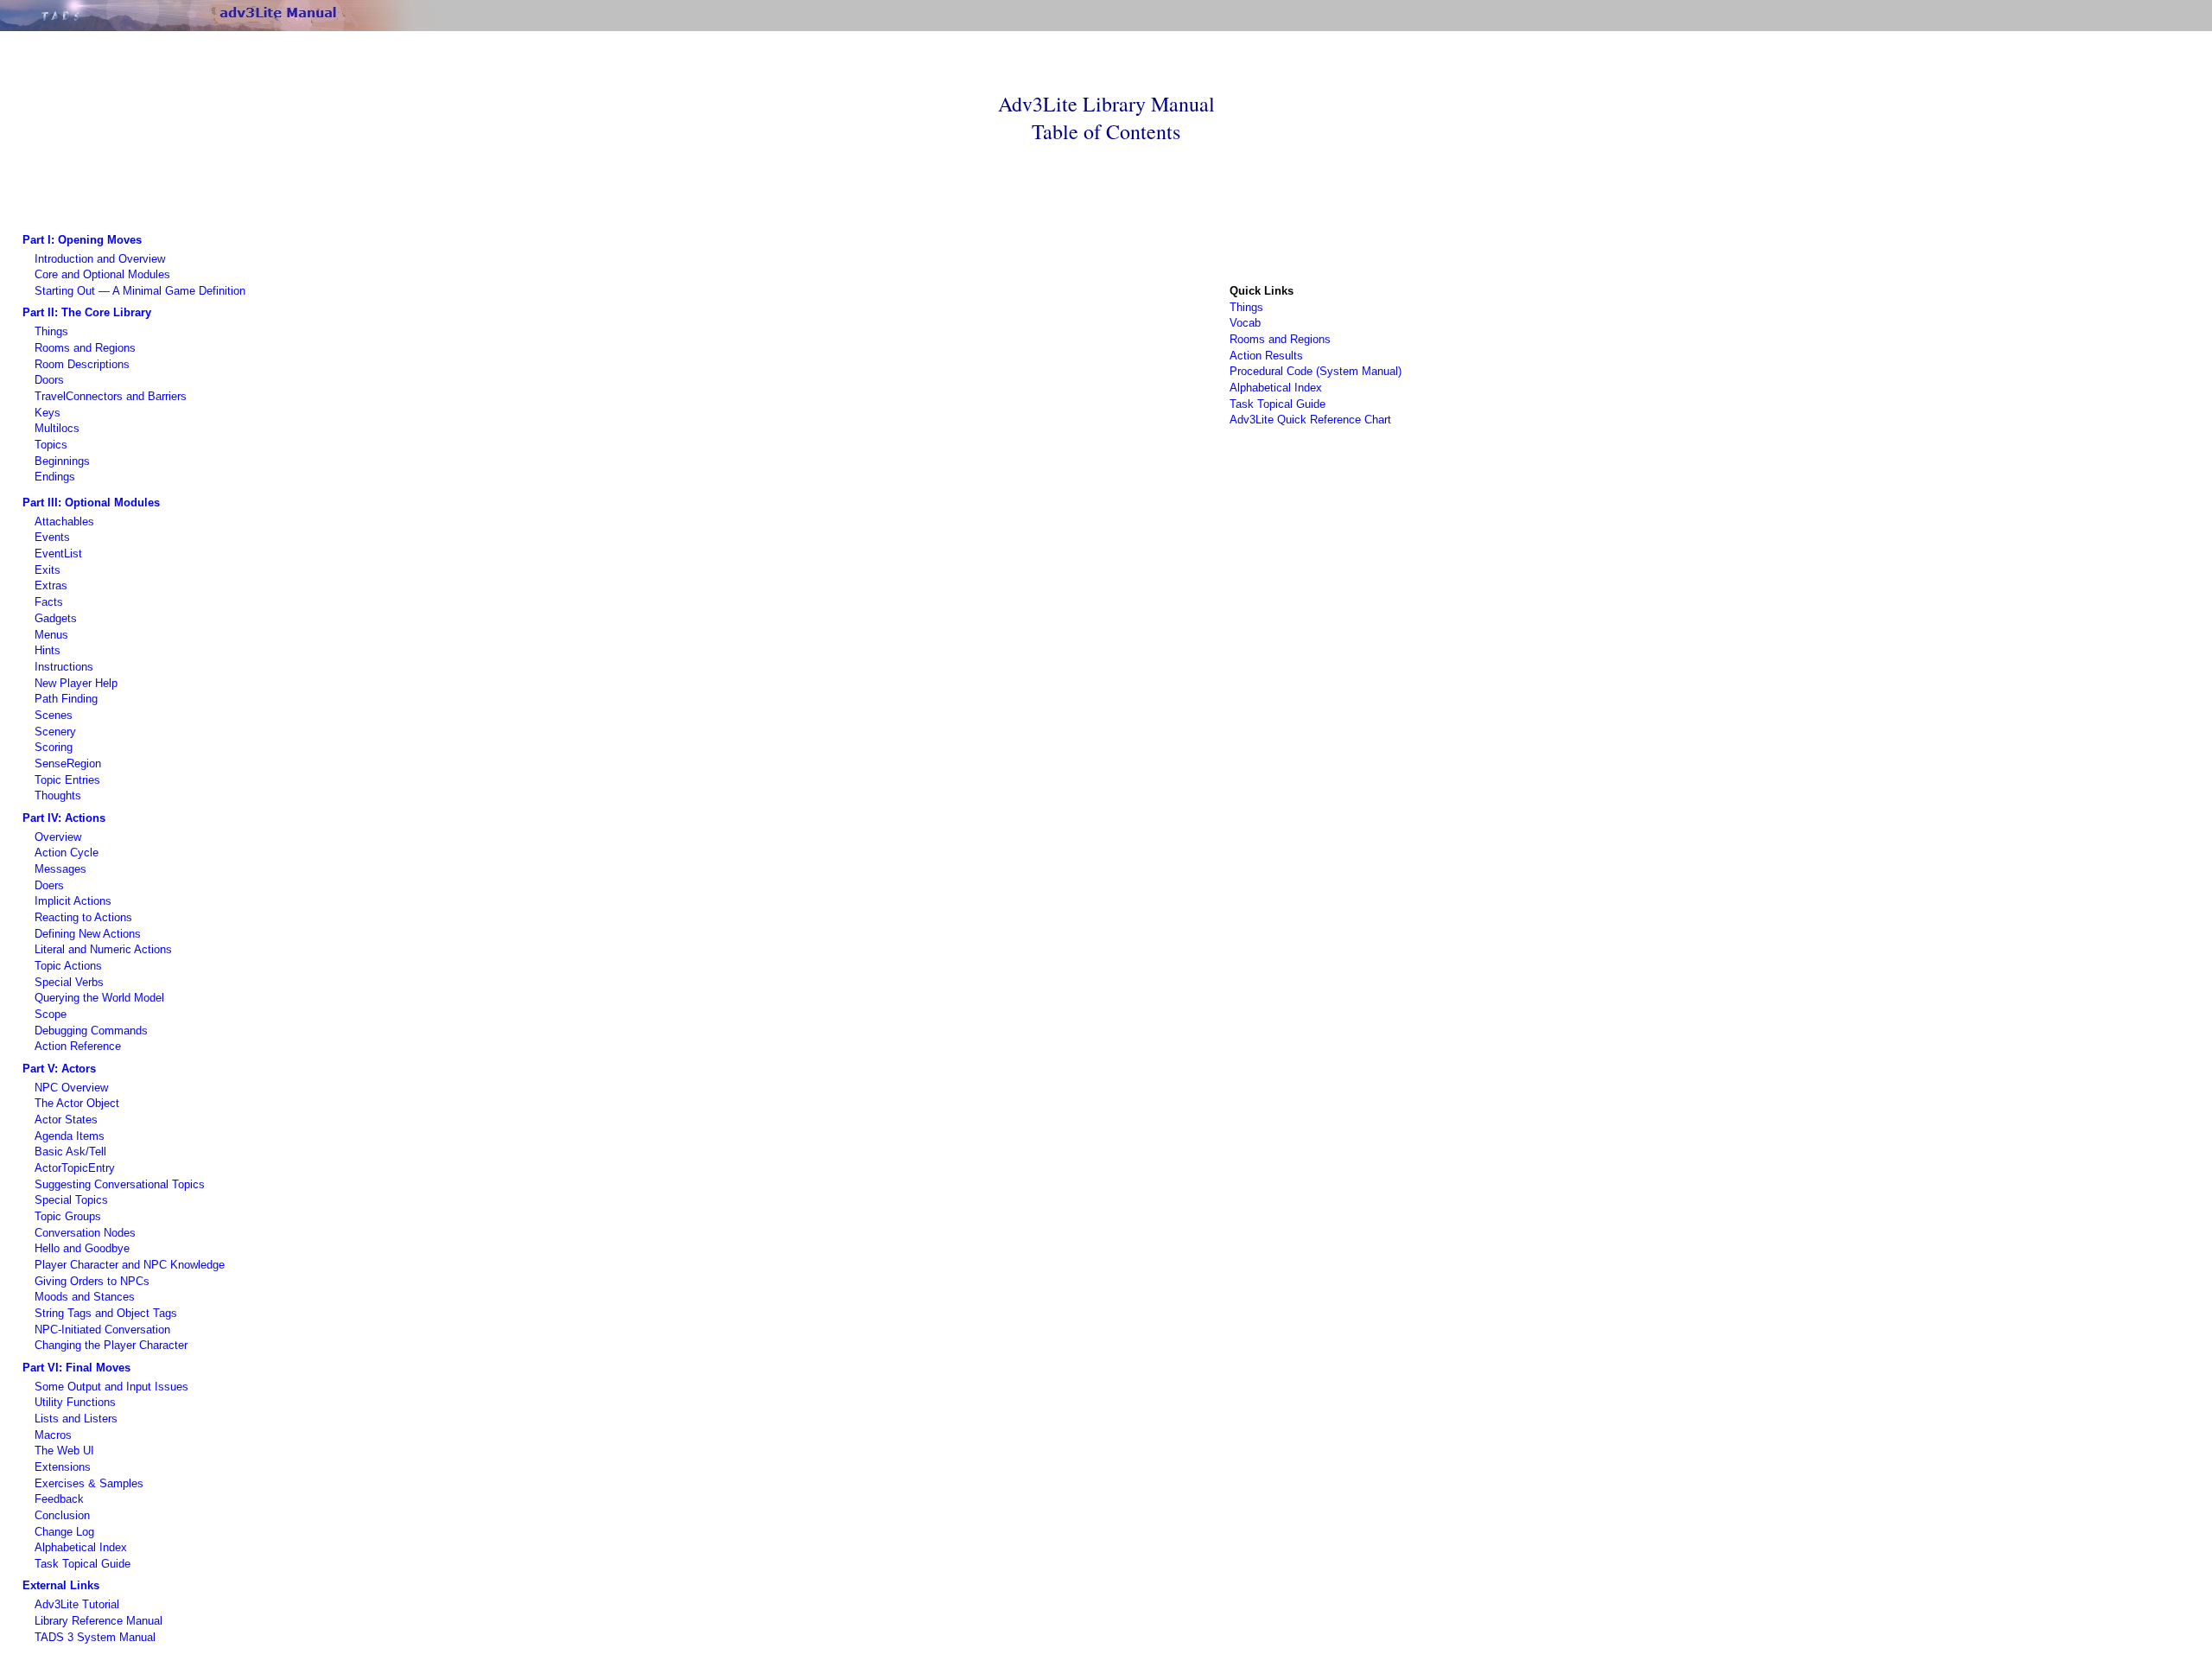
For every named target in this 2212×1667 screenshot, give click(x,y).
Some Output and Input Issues (111, 1387)
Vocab (1245, 323)
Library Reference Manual (99, 1621)
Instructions (64, 667)
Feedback (59, 1499)
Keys (48, 413)
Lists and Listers (76, 1419)
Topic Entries (67, 780)
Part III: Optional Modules (91, 503)
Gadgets (56, 618)
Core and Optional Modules (102, 274)
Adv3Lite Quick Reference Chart (1310, 420)
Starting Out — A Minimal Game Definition (140, 291)
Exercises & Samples (89, 1483)
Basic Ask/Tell (70, 1152)
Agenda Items (70, 1136)
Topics (51, 445)
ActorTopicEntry (75, 1168)
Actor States (66, 1120)
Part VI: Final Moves (76, 1368)
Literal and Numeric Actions (103, 949)
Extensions (63, 1467)
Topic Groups (68, 1216)
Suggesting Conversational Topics (120, 1184)
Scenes (54, 715)
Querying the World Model (99, 998)
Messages (60, 869)
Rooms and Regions (85, 348)
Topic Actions (68, 966)
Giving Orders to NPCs (92, 1281)
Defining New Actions (88, 934)
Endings (55, 477)
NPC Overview (71, 1088)
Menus (51, 635)
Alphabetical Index (1276, 388)
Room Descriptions (82, 364)
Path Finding (66, 699)
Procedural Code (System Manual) (1316, 371)
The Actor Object (77, 1103)
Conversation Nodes (85, 1233)
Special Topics (71, 1200)
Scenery (55, 732)
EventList (58, 554)
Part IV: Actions (64, 818)
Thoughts (58, 795)
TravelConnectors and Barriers (111, 396)
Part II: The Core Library (87, 312)
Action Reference (78, 1046)
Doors (49, 380)
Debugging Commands (91, 1031)
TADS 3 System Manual (95, 1637)
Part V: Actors (59, 1069)
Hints (48, 650)
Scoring (54, 747)
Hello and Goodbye (82, 1248)
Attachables (64, 522)
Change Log (64, 1532)
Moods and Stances (85, 1297)
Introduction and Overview (100, 259)
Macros (53, 1435)
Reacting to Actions (83, 917)
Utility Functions (75, 1402)
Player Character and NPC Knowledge (130, 1265)
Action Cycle (67, 853)
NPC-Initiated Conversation (102, 1330)
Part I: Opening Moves (82, 240)
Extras (51, 585)
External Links (61, 1585)
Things (51, 331)
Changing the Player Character (111, 1345)
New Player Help (76, 683)
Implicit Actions (73, 901)
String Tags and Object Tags (106, 1313)
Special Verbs (69, 982)
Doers (49, 885)
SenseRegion (68, 764)
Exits (48, 570)
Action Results (1266, 356)
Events (52, 537)
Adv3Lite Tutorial (77, 1604)
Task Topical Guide (1278, 404)
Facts (49, 602)
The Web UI (64, 1451)
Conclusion (62, 1515)
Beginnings (62, 461)
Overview (58, 837)
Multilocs (57, 428)
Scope (51, 1014)
